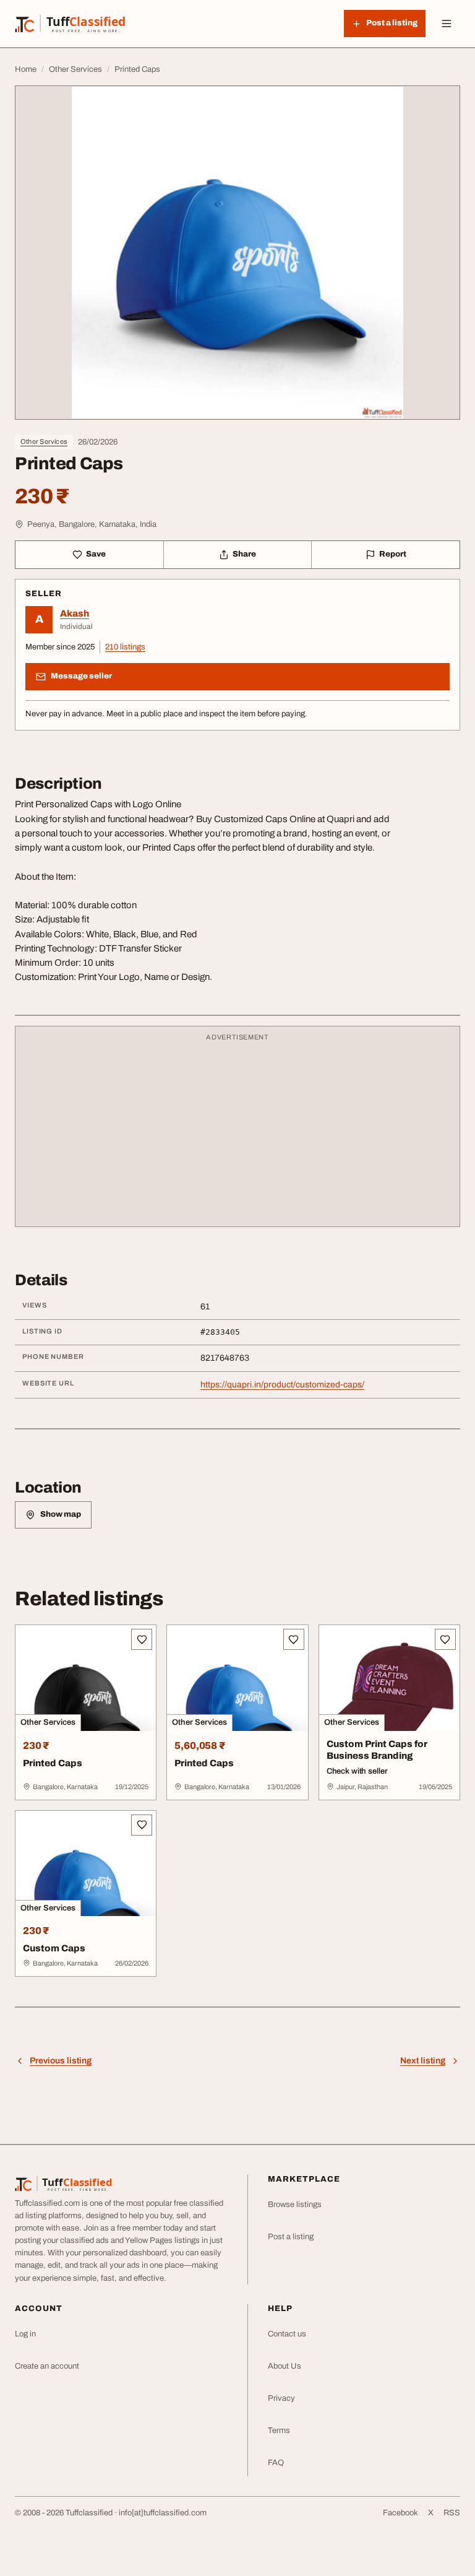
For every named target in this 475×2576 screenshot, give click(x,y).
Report (393, 554)
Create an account (47, 2366)
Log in (25, 2334)
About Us (285, 2366)
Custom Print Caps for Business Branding (377, 1750)
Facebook (400, 2513)
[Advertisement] (237, 1132)
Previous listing (61, 2061)
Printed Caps (53, 1763)
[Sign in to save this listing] (142, 1639)
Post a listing (291, 2237)
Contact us (287, 2334)
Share (244, 554)
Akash (75, 614)
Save (96, 554)
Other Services (44, 441)
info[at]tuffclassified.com (163, 2513)
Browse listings (295, 2205)
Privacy (281, 2398)
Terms (279, 2431)
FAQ (276, 2463)
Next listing (423, 2061)
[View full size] (237, 253)
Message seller (81, 676)
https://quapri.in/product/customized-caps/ (282, 1385)
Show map (61, 1514)
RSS (452, 2513)
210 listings (125, 647)
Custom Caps (54, 1948)
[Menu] (447, 24)
